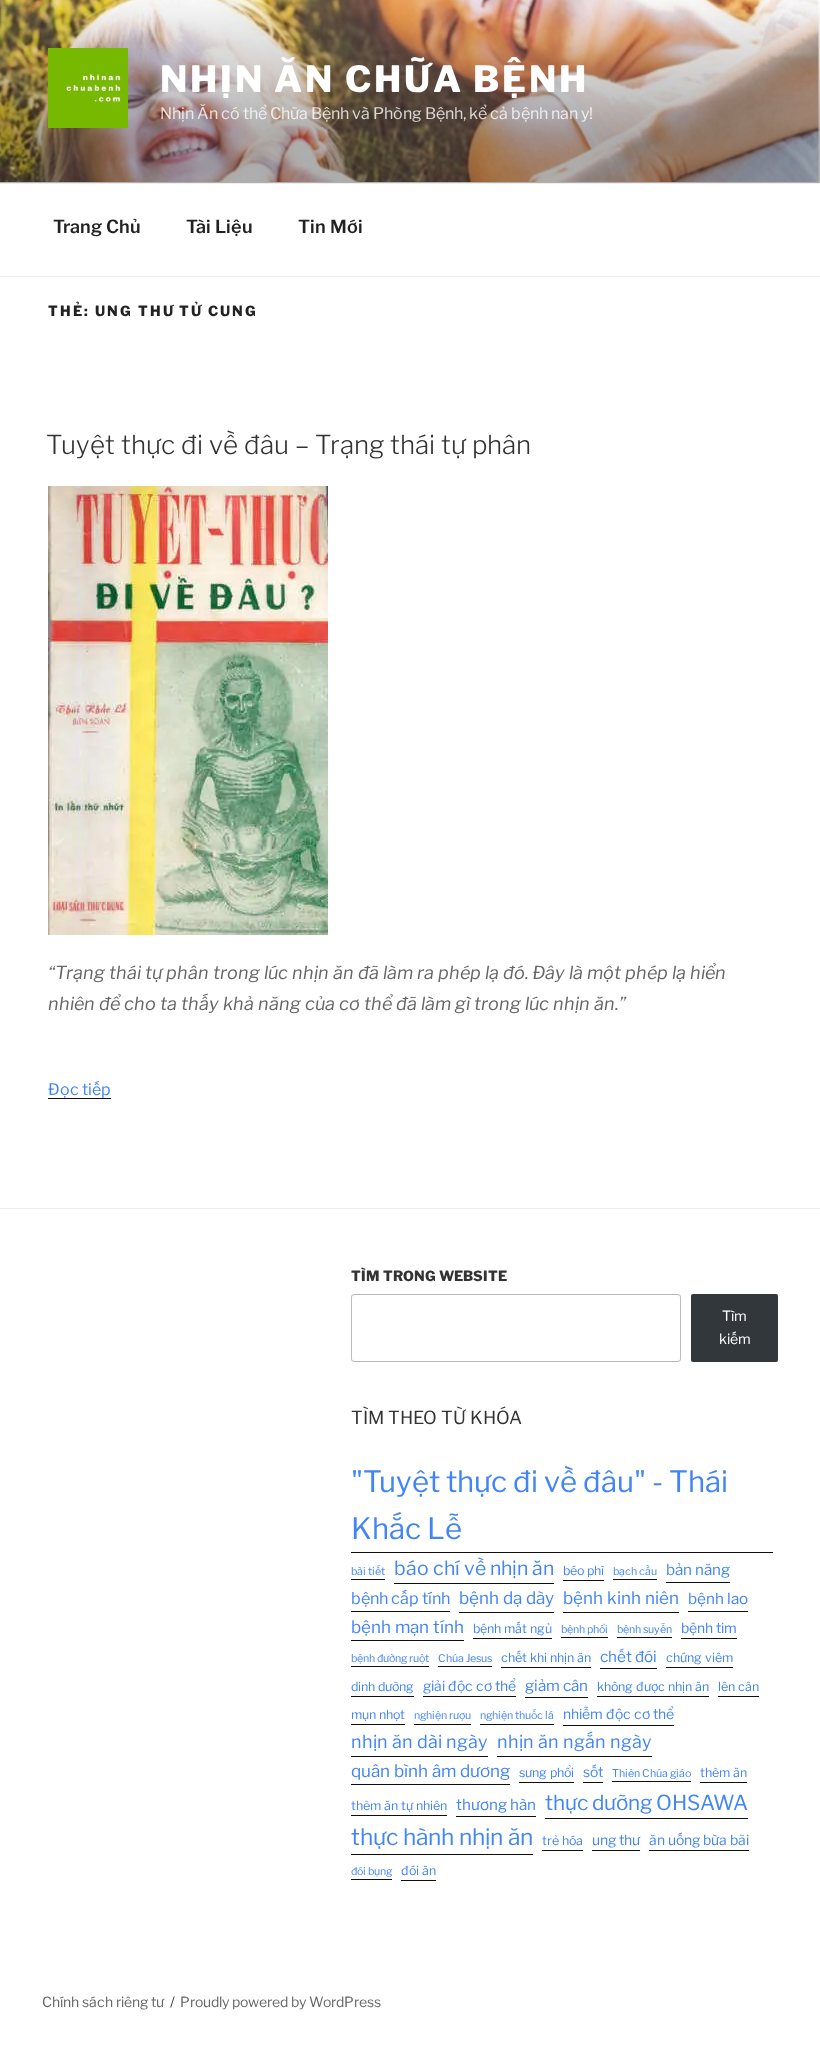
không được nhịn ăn (653, 1686)
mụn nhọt (378, 1714)
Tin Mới (330, 226)
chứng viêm (699, 1657)
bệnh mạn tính (407, 1627)
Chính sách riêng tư (103, 2001)
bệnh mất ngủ (512, 1628)
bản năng (698, 1569)
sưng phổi (546, 1772)
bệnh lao (718, 1598)
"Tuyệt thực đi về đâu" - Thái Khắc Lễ (539, 1505)
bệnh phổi (584, 1629)
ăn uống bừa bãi (699, 1840)
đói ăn (418, 1870)
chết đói (628, 1656)
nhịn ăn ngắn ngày (574, 1741)
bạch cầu (635, 1571)
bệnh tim (709, 1628)
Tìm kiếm (735, 1326)
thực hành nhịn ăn (442, 1837)
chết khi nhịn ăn (546, 1657)
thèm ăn (723, 1772)
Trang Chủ (97, 226)
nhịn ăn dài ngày (419, 1741)
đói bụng (371, 1871)
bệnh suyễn (644, 1629)
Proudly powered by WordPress (280, 2001)
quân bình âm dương (430, 1771)
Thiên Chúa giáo (651, 1773)
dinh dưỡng (382, 1686)
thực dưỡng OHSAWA (646, 1802)
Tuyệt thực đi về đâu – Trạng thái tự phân (288, 444)
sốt (593, 1772)
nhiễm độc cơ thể (618, 1714)
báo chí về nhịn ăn (474, 1568)
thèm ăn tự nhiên (399, 1805)
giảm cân (556, 1685)
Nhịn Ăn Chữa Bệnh (374, 79)
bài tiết (368, 1571)
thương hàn (496, 1804)
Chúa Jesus (465, 1658)
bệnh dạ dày (506, 1598)
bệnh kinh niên (621, 1598)
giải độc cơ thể (469, 1686)
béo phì (583, 1570)
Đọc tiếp (79, 1089)
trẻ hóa (562, 1840)
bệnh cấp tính (400, 1598)
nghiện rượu (442, 1715)
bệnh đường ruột (390, 1658)
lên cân (738, 1686)
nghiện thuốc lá (517, 1715)
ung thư (616, 1840)
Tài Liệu (219, 226)
